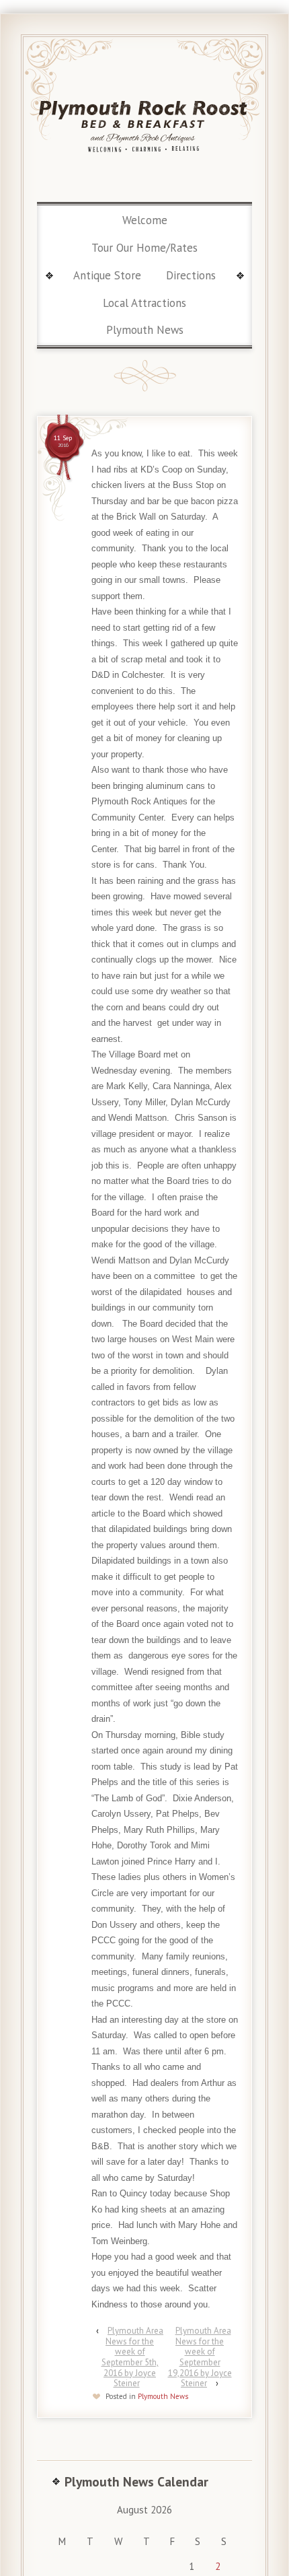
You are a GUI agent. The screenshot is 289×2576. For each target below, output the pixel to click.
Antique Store (107, 275)
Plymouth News (145, 330)
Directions (191, 275)
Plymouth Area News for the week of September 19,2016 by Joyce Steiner (200, 2357)
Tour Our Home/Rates (144, 248)
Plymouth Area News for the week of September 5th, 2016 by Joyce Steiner (132, 2357)
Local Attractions (144, 303)
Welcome (145, 220)
